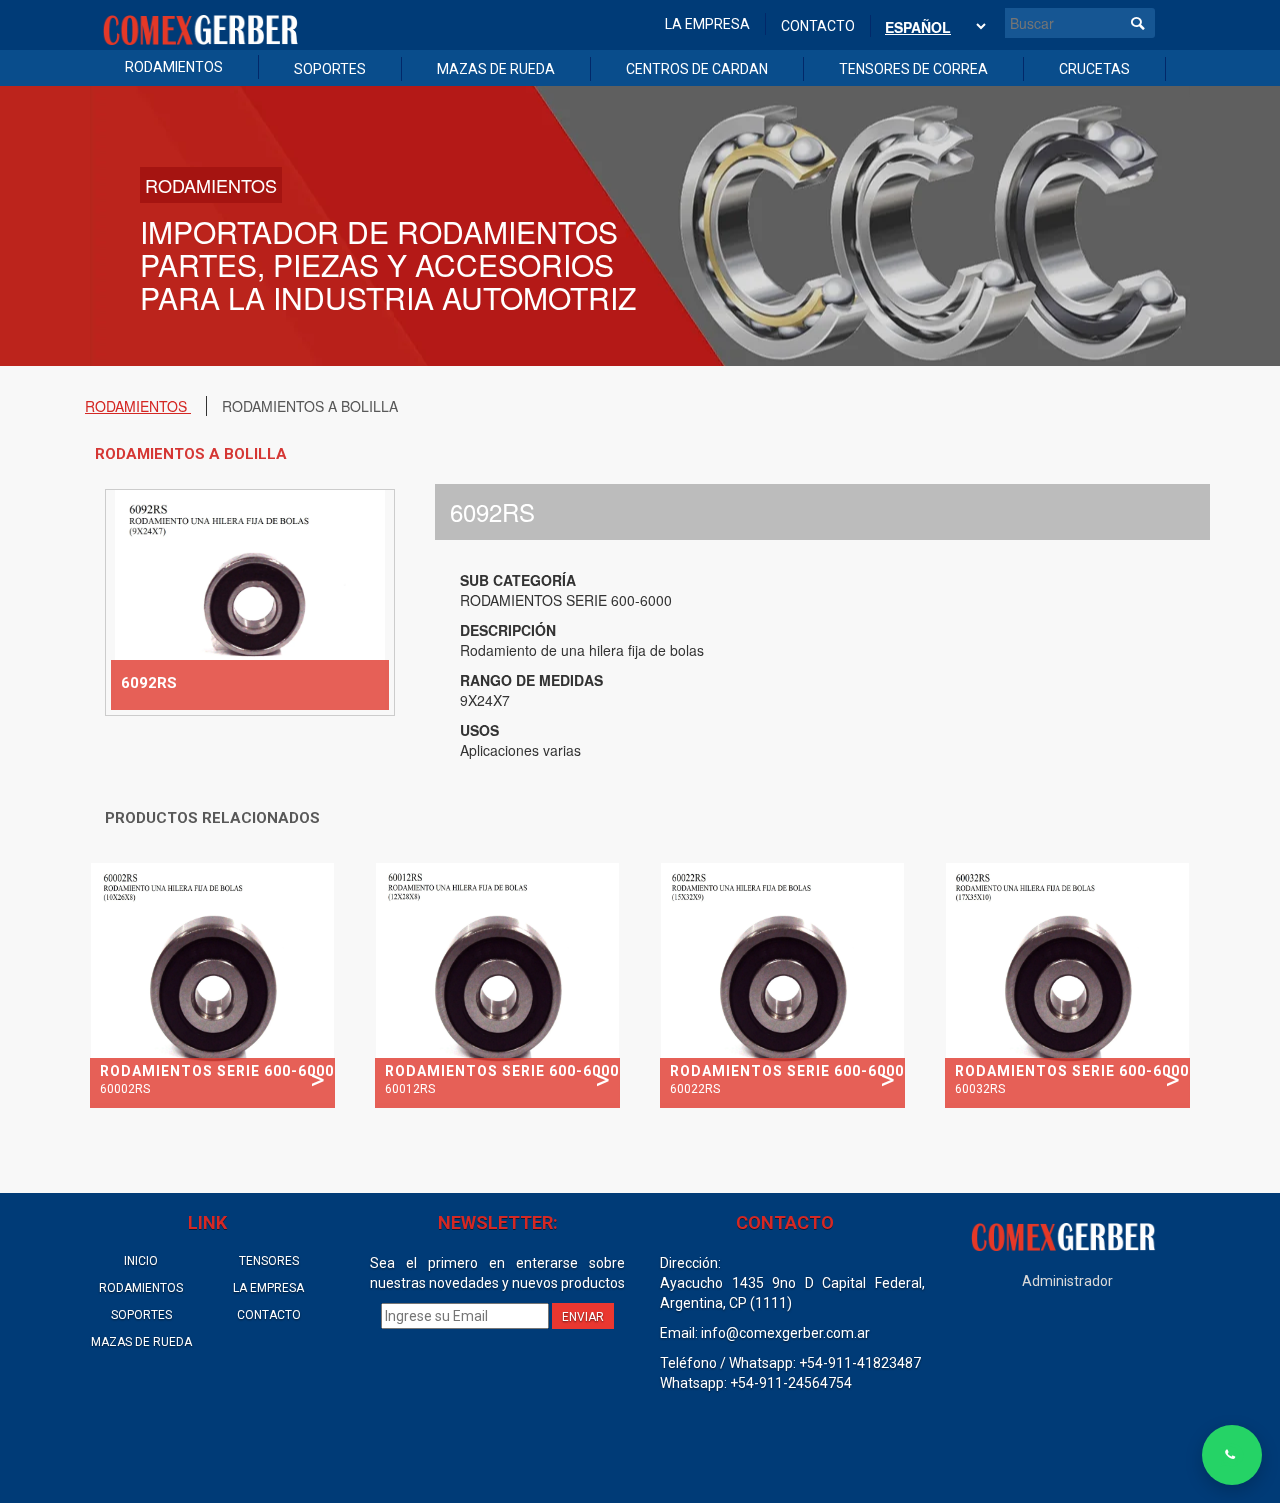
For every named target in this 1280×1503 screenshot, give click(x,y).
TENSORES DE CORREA (913, 69)
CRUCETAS (1094, 69)
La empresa (707, 24)
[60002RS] (212, 983)
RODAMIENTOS (174, 67)
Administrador (1067, 1281)
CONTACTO (269, 1315)
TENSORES (269, 1261)
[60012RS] (497, 983)
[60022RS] (782, 983)
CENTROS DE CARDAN (697, 69)
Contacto (818, 26)
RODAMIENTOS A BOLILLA (310, 406)
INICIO (141, 1261)
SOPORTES (330, 69)
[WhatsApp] (1232, 1455)
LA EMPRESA (268, 1288)
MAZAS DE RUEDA (496, 69)
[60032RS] (1067, 983)
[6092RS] (250, 600)
